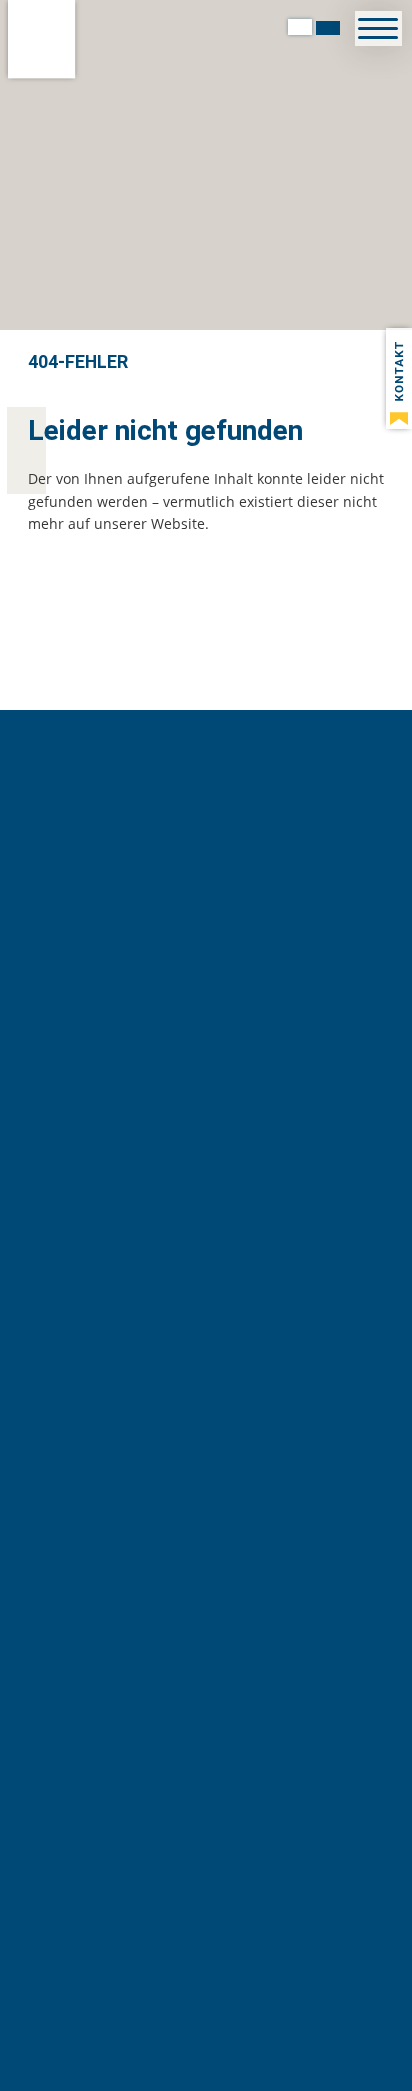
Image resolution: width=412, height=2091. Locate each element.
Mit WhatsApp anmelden (206, 1170)
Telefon (97, 1456)
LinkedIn (220, 1456)
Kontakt (139, 1456)
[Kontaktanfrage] (399, 378)
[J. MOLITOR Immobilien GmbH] (41, 39)
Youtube (301, 1456)
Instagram (260, 1456)
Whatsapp (180, 1456)
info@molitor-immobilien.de (225, 1663)
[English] (328, 27)
